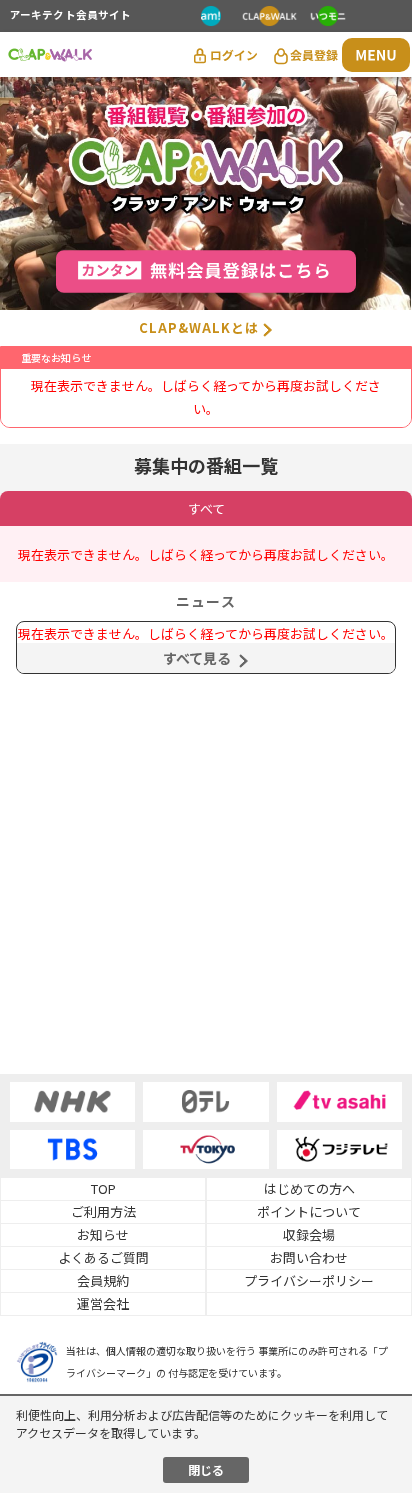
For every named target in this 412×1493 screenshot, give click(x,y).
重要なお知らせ (56, 357)
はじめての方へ (309, 1188)
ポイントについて (309, 1211)
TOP (103, 1188)
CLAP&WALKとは (199, 327)
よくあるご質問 (103, 1257)
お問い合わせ (309, 1257)
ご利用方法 (103, 1211)
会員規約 (103, 1280)
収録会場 (309, 1234)
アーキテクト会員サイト (70, 16)
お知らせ (103, 1234)
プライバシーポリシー (309, 1280)
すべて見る (197, 658)
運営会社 (103, 1303)
